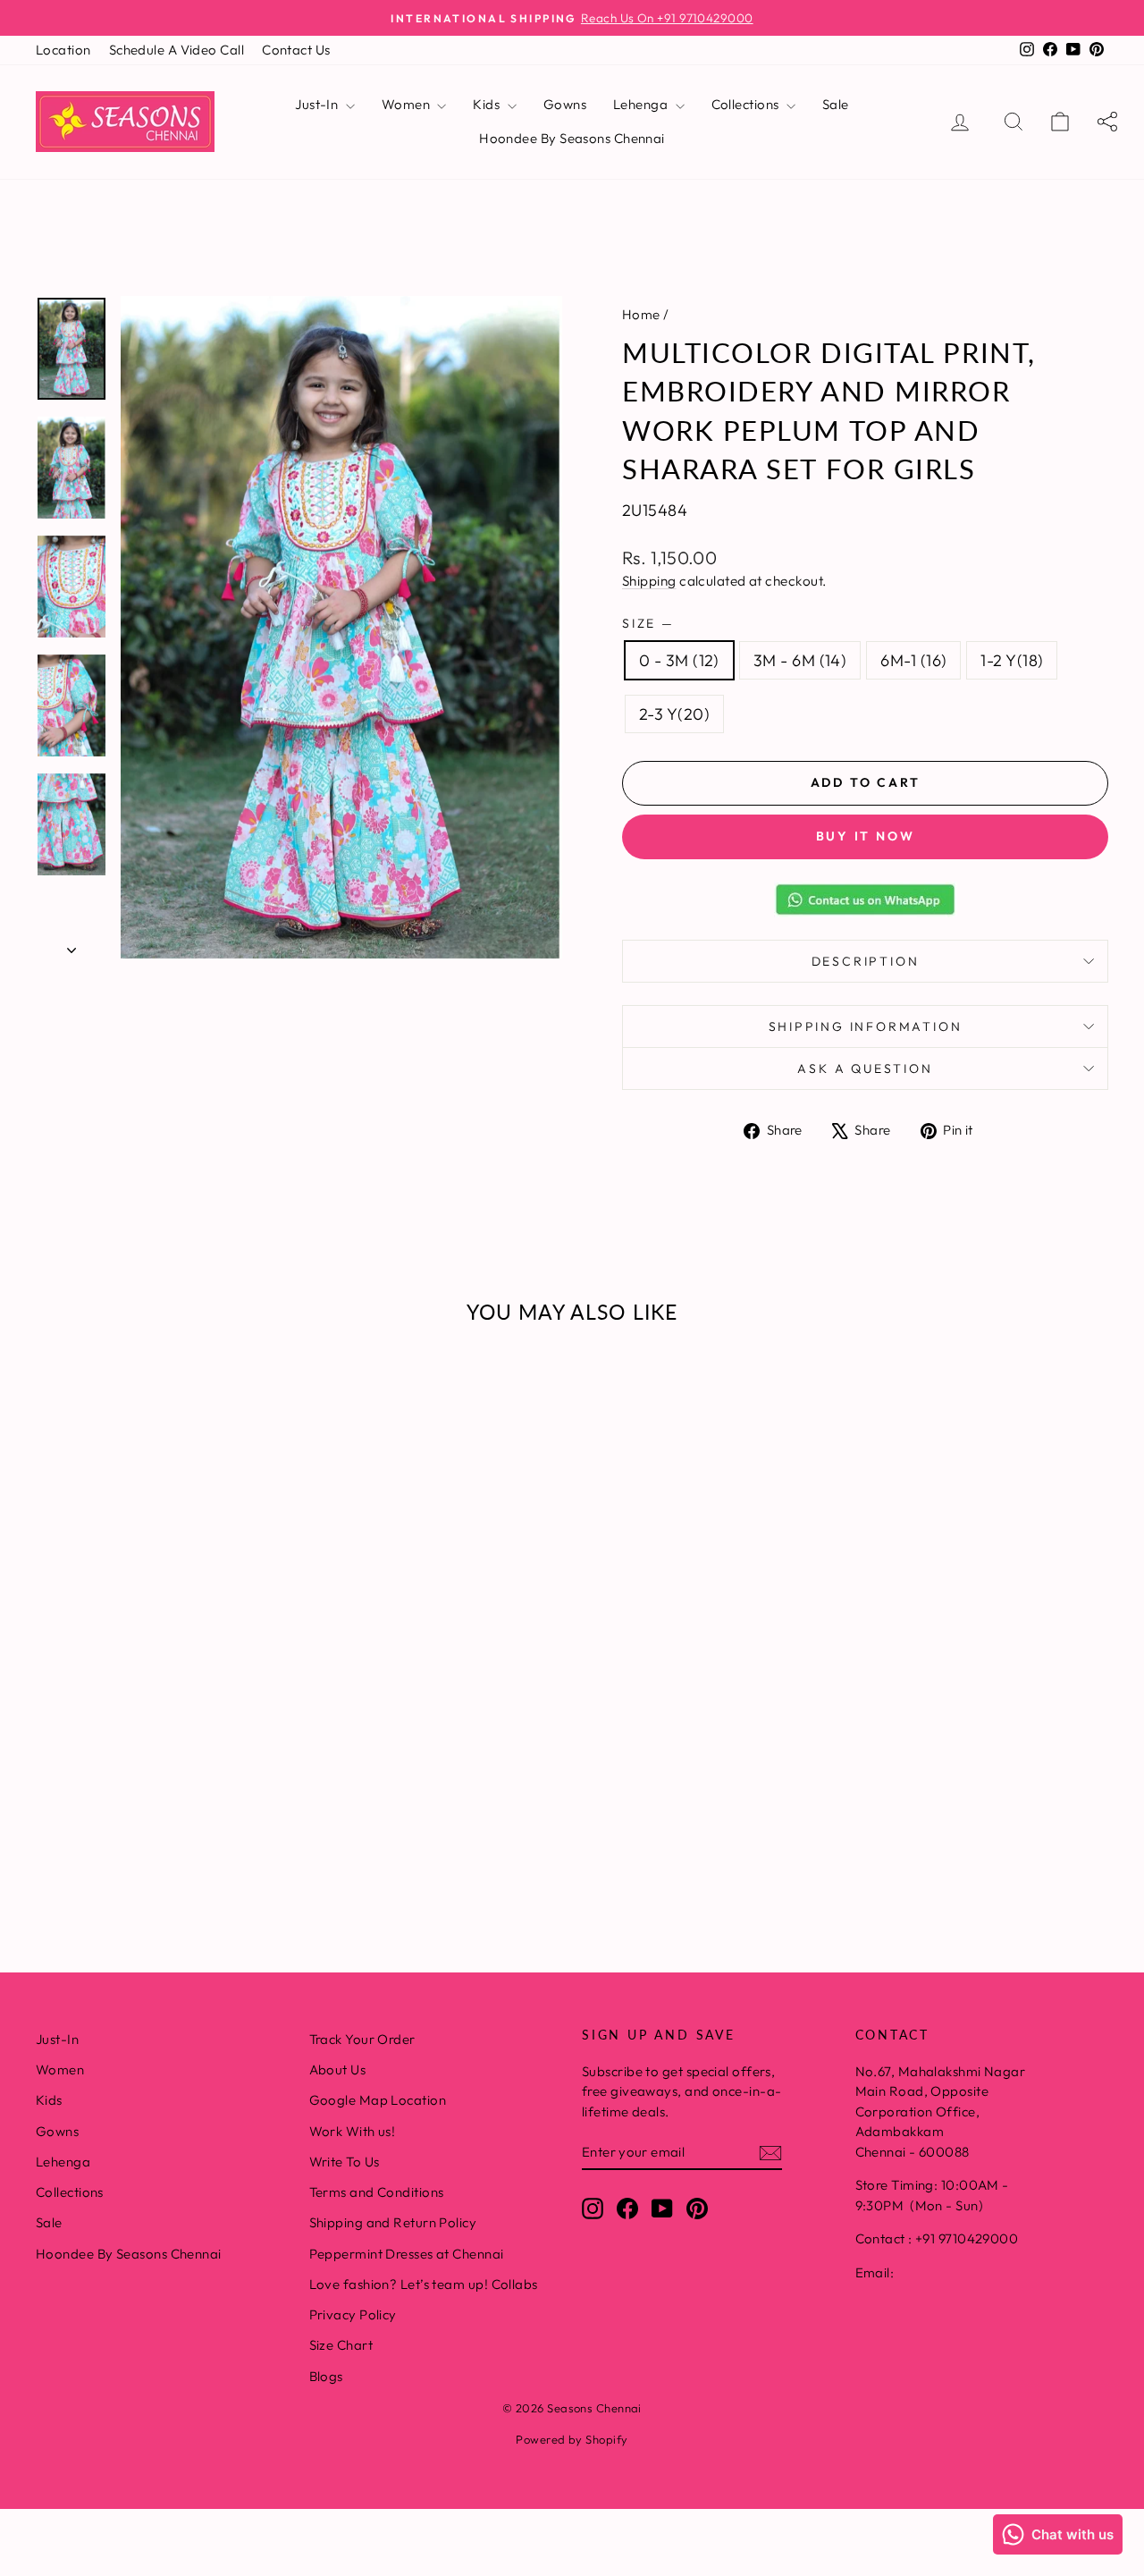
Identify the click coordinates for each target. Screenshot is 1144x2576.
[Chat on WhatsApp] (865, 899)
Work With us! (353, 2131)
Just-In (318, 104)
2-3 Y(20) (674, 714)
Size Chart (341, 2345)
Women (408, 104)
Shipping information (866, 1026)
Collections (747, 104)
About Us (338, 2069)
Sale (836, 104)
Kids (488, 104)
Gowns (565, 104)
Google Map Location (378, 2100)
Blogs (326, 2376)
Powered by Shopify (572, 2439)
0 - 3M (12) (679, 660)
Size (647, 623)
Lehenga (642, 104)
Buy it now (866, 836)
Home (641, 314)
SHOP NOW (162, 1731)
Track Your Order (362, 2039)
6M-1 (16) (913, 660)
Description (866, 961)
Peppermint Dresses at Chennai (407, 2254)
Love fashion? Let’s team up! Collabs (424, 2284)
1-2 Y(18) (1012, 660)
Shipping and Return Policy (393, 2222)
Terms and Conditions (377, 2192)
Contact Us (296, 50)
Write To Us (345, 2162)
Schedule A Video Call (177, 50)
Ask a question (865, 1068)
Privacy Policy (353, 2314)
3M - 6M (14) (800, 660)
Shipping (649, 581)
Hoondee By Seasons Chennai (572, 138)
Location (63, 50)
